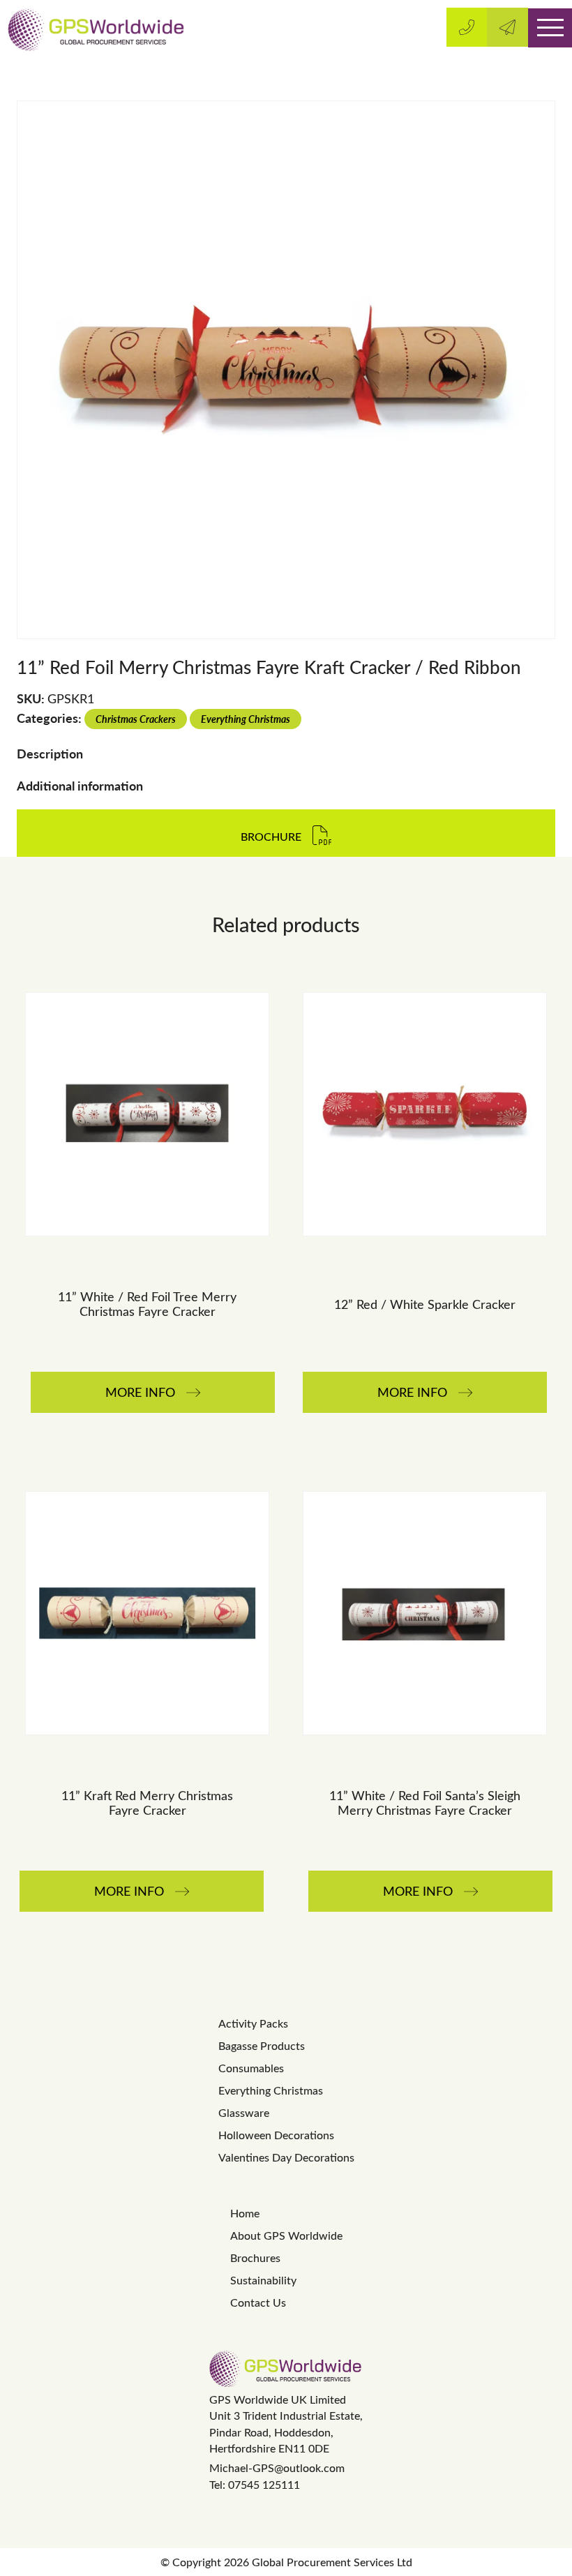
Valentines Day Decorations (286, 2157)
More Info (140, 1392)
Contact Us (258, 2302)
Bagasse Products (262, 2045)
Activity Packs (253, 2023)
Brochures (255, 2257)
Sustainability (263, 2280)
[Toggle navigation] (550, 28)
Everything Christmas (246, 719)
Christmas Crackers (136, 719)
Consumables (251, 2068)
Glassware (244, 2112)
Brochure (271, 836)
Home (245, 2213)
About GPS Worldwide (286, 2235)
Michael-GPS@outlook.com (277, 2468)
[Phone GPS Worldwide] (467, 27)
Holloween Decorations (276, 2135)
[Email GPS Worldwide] (507, 27)
